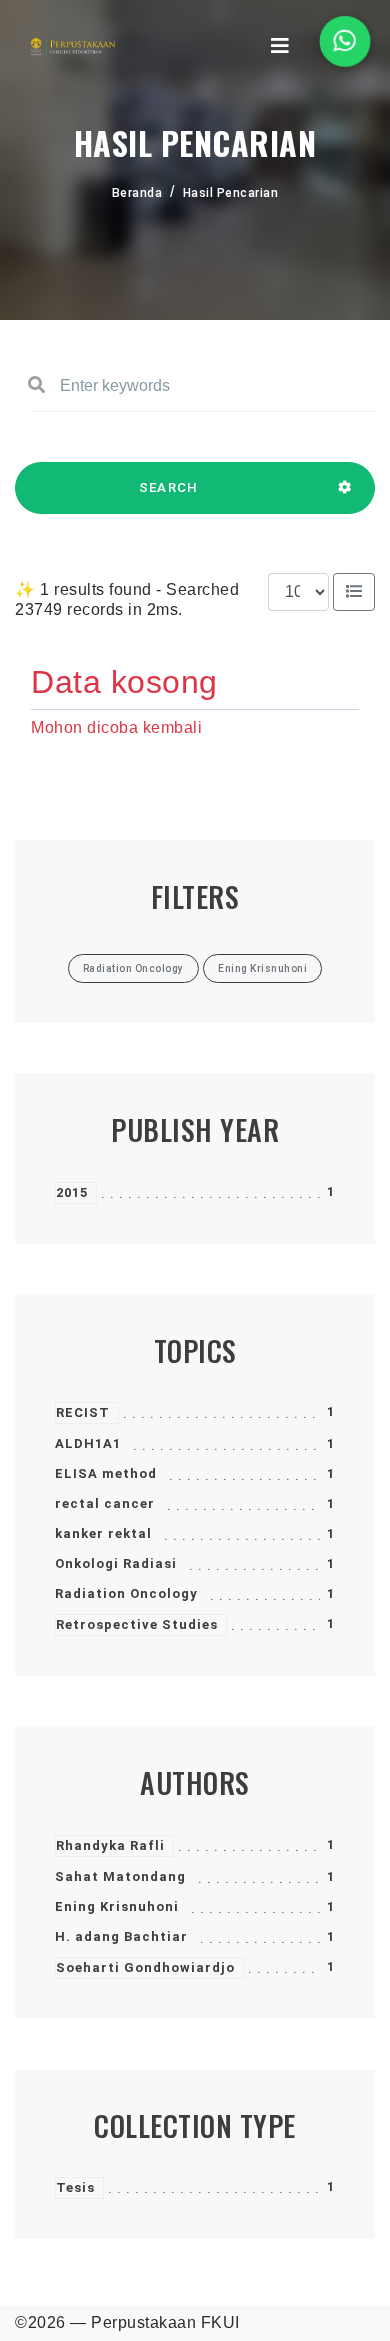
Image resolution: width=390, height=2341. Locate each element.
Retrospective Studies (137, 1624)
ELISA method (106, 1473)
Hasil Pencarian (231, 193)
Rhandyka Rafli (110, 1845)
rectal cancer (105, 1503)
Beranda (137, 193)
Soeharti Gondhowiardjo (145, 1967)
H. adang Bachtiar (121, 1936)
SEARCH (169, 487)
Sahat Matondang (120, 1876)
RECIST (83, 1412)
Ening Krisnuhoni (117, 1906)
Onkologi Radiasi (116, 1563)
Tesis (75, 2187)
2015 (72, 1192)
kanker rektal (103, 1533)
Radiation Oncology (126, 1593)
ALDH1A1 (88, 1443)
